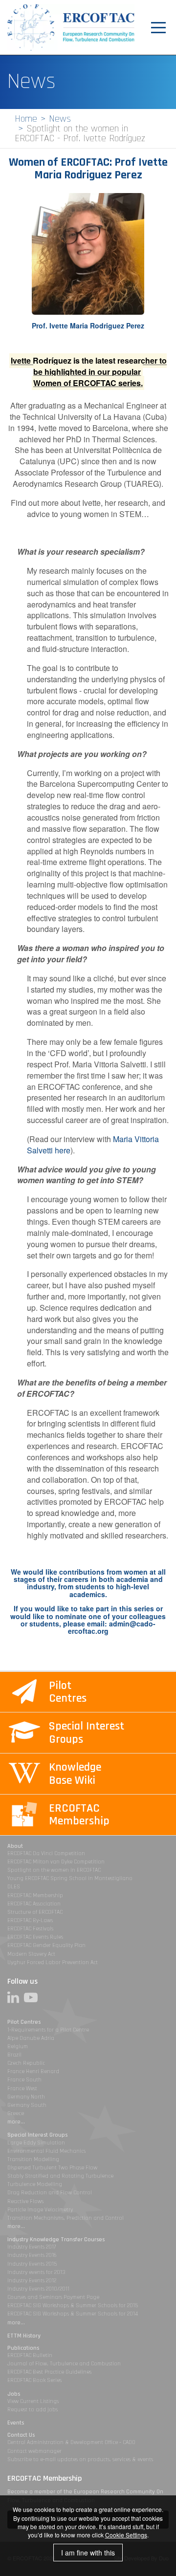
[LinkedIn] (16, 1997)
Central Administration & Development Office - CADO (71, 2442)
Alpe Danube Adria (31, 2038)
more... (16, 2122)
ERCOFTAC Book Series (34, 2380)
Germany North (26, 2097)
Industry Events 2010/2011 (38, 2289)
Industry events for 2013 (36, 2272)
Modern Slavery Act (31, 1954)
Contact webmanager (34, 2451)
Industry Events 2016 (32, 2255)
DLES (14, 1887)
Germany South (27, 2105)
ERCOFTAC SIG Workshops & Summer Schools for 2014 (73, 2314)
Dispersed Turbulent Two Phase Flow (52, 2168)
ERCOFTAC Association (34, 1904)
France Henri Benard (33, 2071)
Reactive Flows (25, 2201)
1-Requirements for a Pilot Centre (48, 2030)
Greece (16, 2113)
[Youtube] (33, 1997)
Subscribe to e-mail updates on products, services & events (80, 2459)
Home (26, 119)
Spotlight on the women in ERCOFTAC (54, 1870)
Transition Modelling (33, 2159)
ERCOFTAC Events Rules (35, 1937)
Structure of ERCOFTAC (35, 1912)
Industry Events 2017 (32, 2247)
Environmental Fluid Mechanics (46, 2151)
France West (22, 2089)
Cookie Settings (126, 2535)
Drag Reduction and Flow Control (50, 2193)
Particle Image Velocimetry (40, 2210)
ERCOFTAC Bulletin (30, 2355)
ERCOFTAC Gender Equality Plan (46, 1945)
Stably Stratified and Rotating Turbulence (60, 2176)
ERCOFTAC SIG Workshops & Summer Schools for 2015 (73, 2305)
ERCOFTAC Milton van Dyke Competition (56, 1862)
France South (24, 2080)
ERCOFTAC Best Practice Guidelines (49, 2372)
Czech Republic (26, 2063)
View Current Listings (33, 2401)
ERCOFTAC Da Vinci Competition (46, 1853)
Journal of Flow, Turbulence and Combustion (64, 2364)
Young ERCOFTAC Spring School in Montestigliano (70, 1878)
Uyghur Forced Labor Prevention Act (53, 1962)
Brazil (14, 2055)
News (60, 119)
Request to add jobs (33, 2410)
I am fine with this (88, 2553)
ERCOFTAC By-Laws (30, 1920)
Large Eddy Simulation (36, 2143)
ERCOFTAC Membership (35, 1895)
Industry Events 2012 (32, 2281)
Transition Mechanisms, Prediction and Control (66, 2218)
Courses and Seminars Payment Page (53, 2297)
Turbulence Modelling (35, 2184)
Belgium (18, 2046)
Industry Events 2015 (32, 2264)
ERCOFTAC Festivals (30, 1929)
